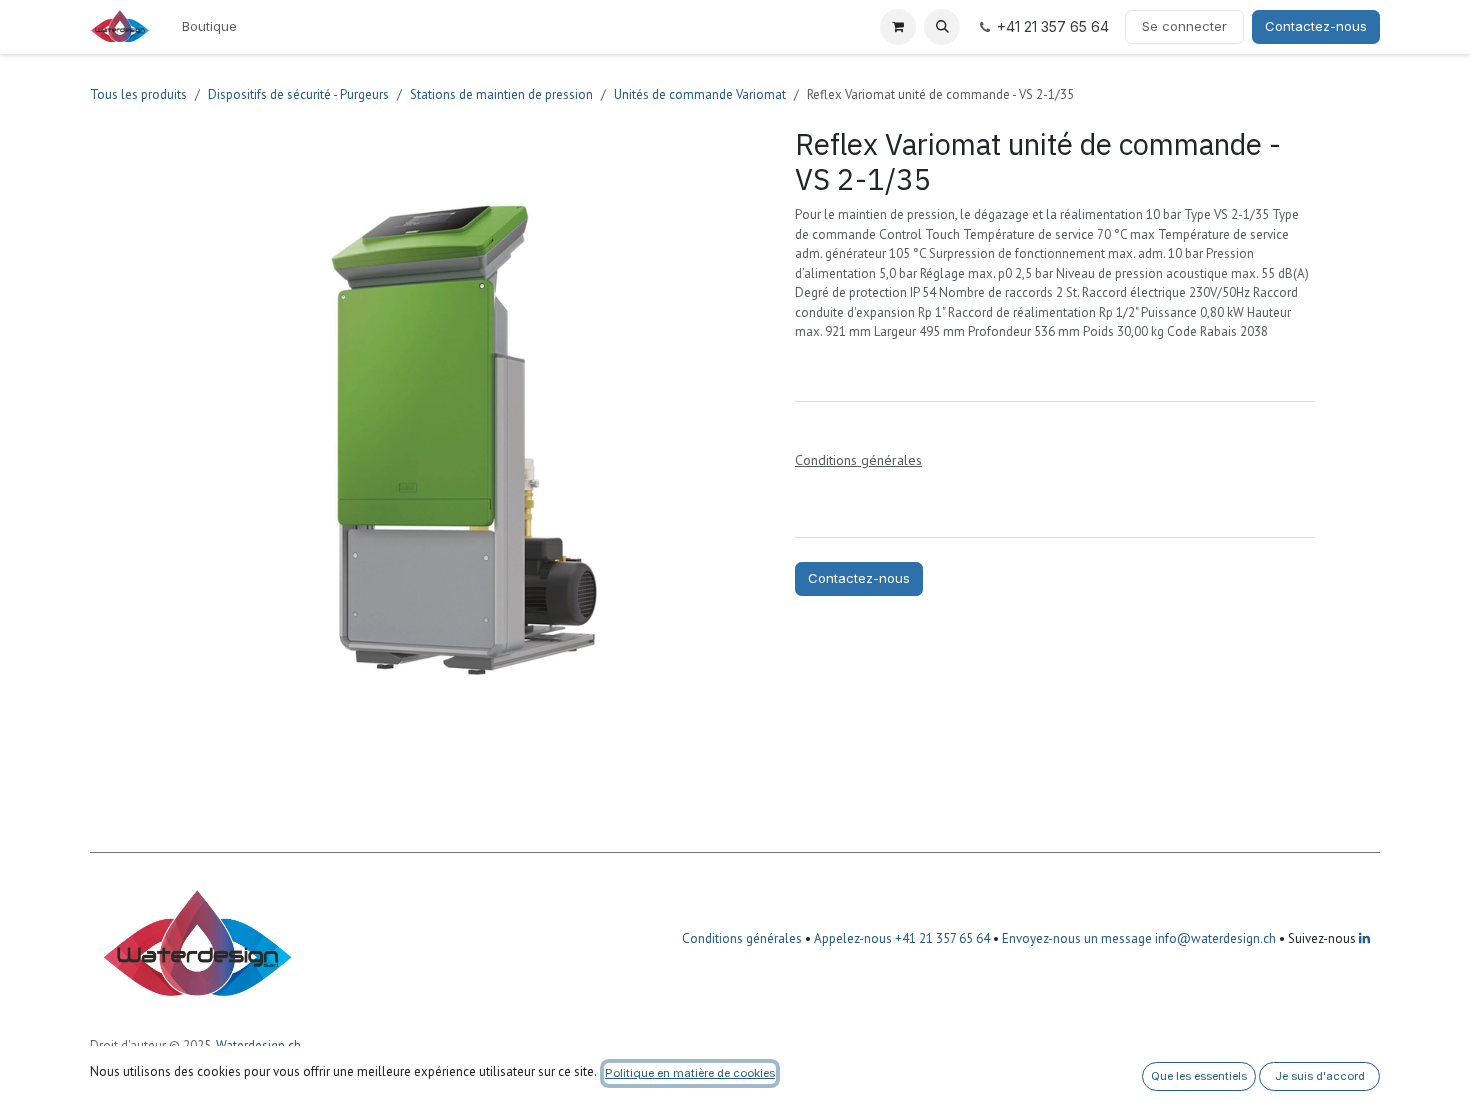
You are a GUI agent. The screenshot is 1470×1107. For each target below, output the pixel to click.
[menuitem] (209, 27)
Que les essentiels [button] (1199, 1076)
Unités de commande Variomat (700, 94)
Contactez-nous (1316, 26)
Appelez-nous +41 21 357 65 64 (902, 938)
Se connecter (1184, 26)
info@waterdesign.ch (1214, 938)
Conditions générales (742, 938)
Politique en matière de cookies (690, 1073)
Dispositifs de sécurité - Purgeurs (298, 94)
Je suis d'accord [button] (1320, 1076)
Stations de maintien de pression (501, 94)
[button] (942, 27)
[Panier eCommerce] (898, 27)
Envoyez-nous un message (1077, 938)
